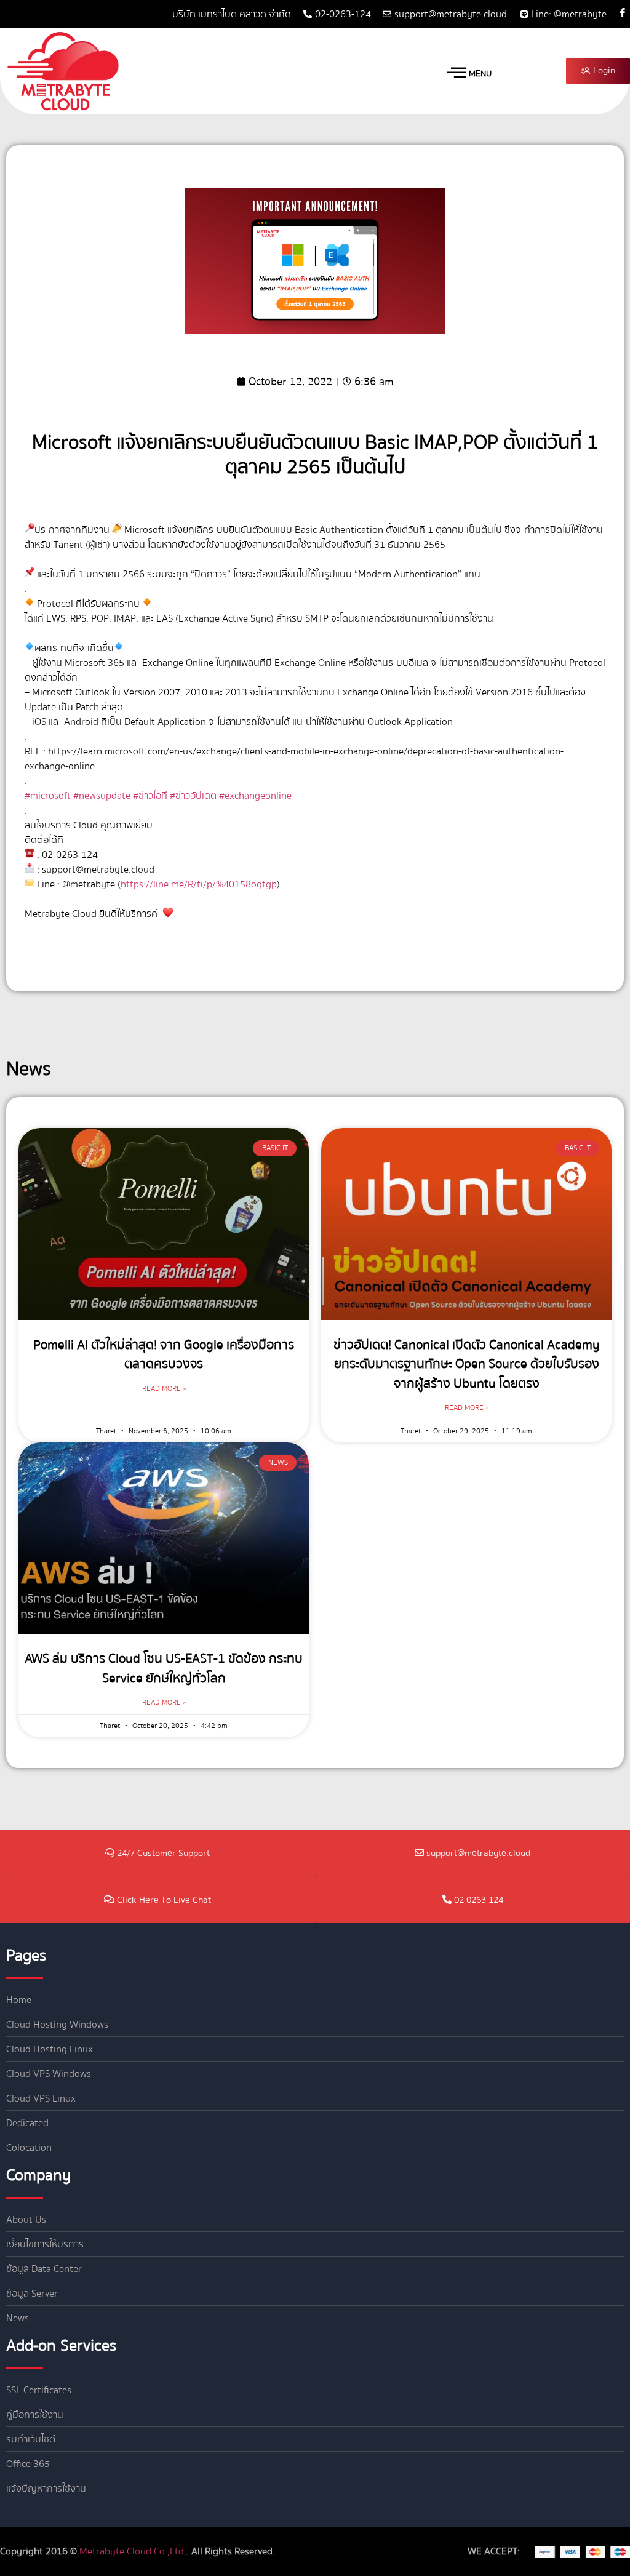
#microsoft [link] (48, 796)
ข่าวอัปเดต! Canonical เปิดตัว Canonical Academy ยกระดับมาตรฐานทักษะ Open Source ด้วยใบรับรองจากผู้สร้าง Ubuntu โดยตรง (467, 1364)
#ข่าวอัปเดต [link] (193, 796)
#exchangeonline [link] (255, 796)
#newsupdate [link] (102, 796)
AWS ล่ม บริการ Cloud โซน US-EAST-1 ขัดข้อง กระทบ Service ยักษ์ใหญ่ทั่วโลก (164, 1669)
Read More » (164, 1389)
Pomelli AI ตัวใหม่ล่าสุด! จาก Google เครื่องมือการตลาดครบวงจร (164, 1355)
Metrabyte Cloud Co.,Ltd (132, 2551)
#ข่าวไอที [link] (150, 796)
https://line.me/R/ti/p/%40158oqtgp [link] (199, 884)
